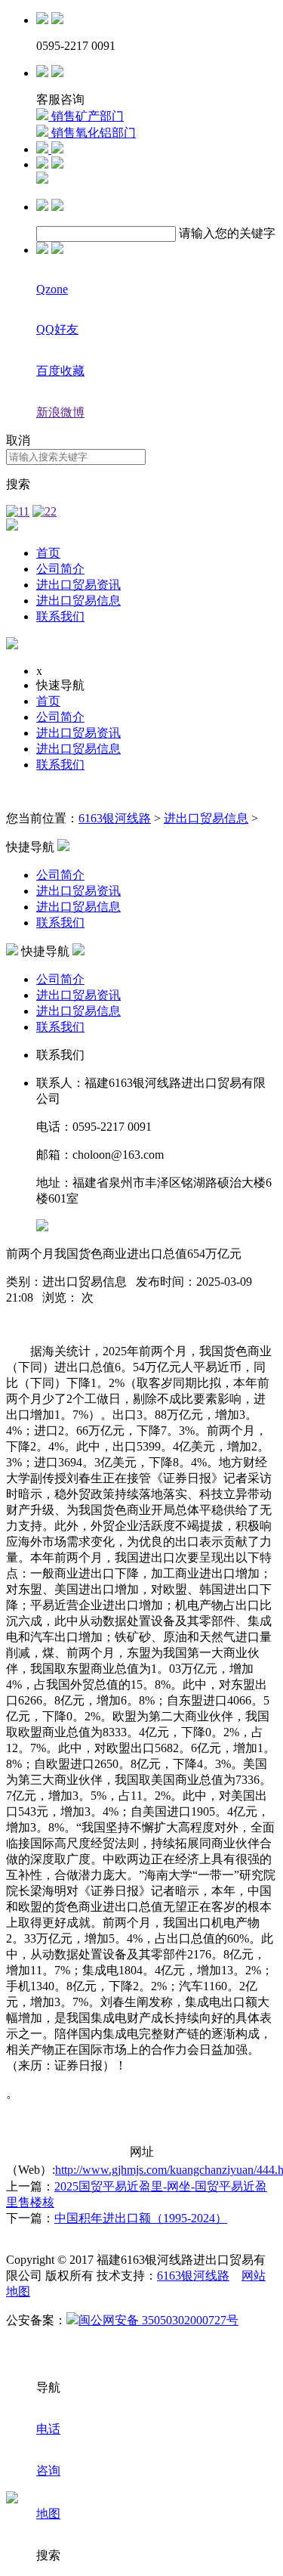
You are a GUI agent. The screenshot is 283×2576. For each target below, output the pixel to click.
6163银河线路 (115, 818)
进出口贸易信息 (78, 601)
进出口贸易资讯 (78, 585)
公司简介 (60, 569)
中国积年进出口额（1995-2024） (141, 2218)
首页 (48, 553)
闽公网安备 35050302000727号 (158, 2320)
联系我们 (60, 616)
